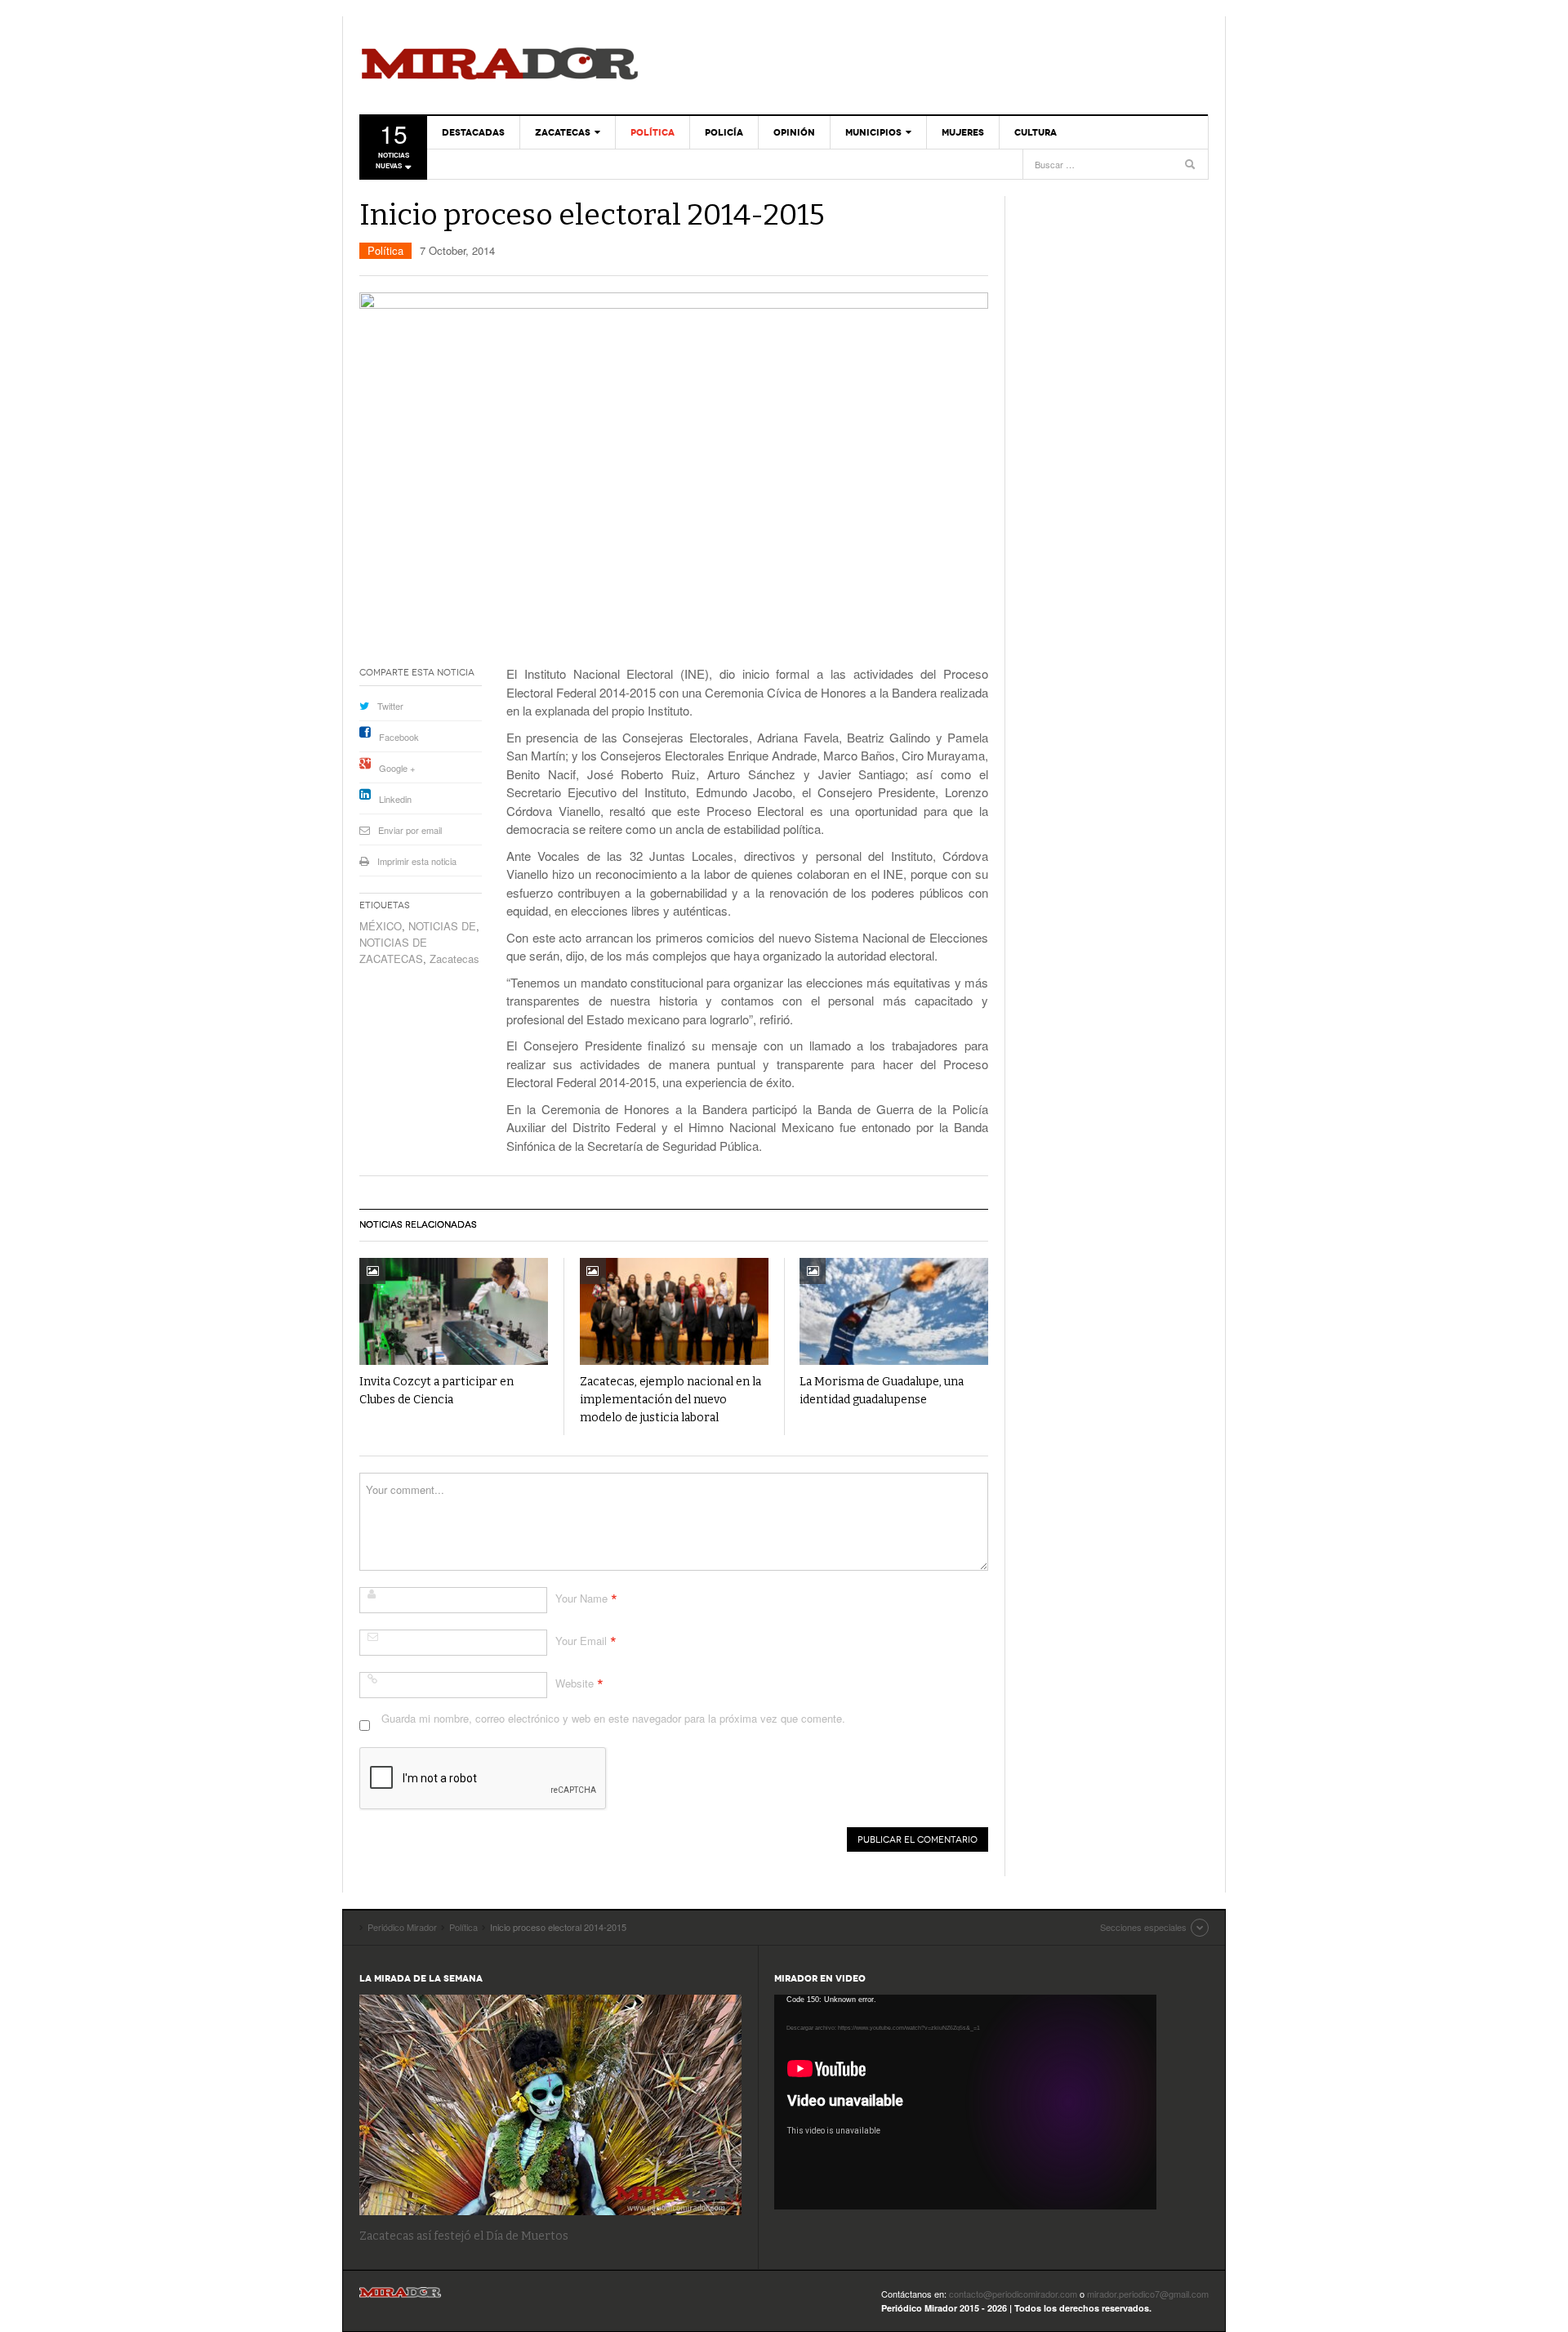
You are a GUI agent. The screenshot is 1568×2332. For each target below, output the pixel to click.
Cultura (1036, 132)
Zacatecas (563, 132)
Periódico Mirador (500, 65)
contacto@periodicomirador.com (1013, 2294)
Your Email (581, 1641)
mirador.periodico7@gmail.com (1148, 2294)
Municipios (873, 132)
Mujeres (963, 132)
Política (653, 132)
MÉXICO (381, 926)
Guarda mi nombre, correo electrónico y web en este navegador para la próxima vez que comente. (613, 1718)
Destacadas (473, 132)
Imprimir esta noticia (417, 861)
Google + (397, 768)
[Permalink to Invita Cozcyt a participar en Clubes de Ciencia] (454, 1311)
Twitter (390, 706)
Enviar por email (410, 830)
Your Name (581, 1598)
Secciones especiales (1143, 1927)
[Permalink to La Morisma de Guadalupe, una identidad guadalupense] (894, 1311)
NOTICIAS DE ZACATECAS (393, 950)
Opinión (794, 132)
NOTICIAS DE (442, 926)
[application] (965, 2102)
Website (575, 1683)
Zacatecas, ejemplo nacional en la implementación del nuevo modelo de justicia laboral (670, 1400)
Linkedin (395, 799)
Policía (724, 132)
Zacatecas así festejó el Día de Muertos (464, 2236)
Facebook (399, 737)
